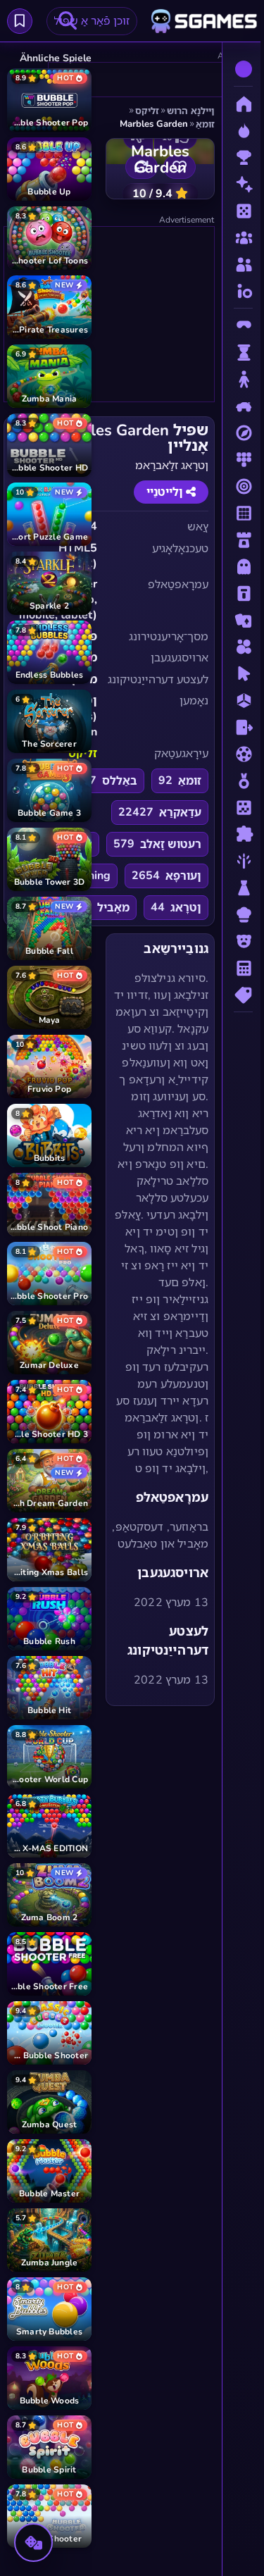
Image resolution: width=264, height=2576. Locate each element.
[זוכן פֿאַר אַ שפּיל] (68, 21)
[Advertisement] (108, 315)
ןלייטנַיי (166, 492)
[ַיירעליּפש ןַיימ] (20, 21)
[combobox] (92, 21)
